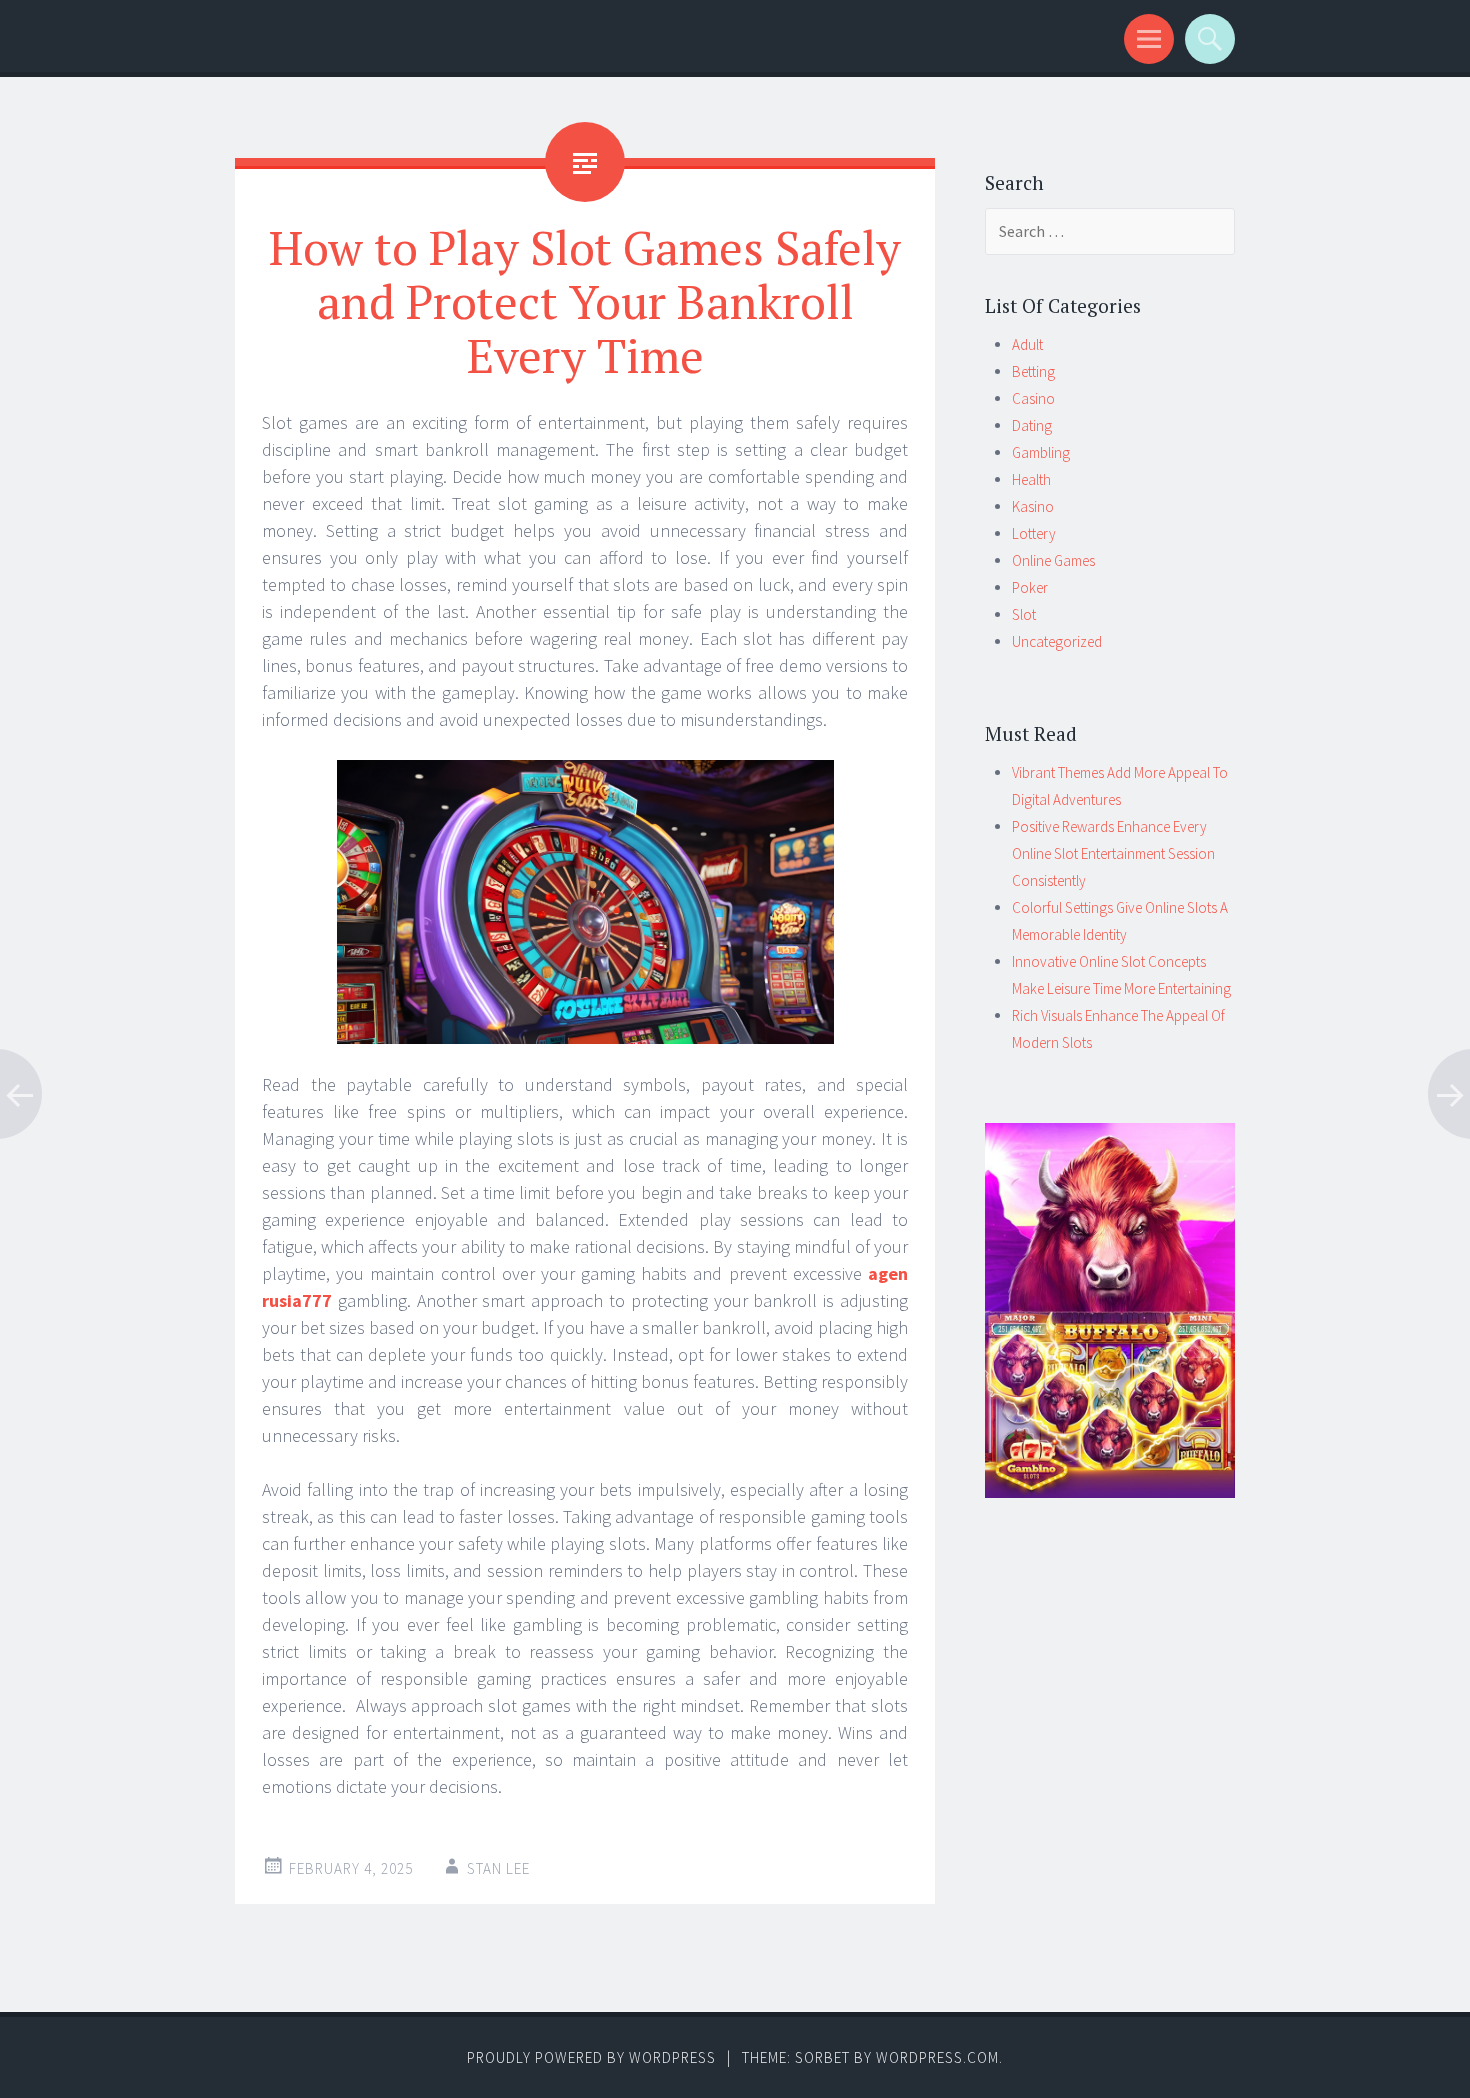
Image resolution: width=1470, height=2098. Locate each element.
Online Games (1053, 560)
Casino (1033, 398)
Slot (1024, 614)
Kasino (1033, 506)
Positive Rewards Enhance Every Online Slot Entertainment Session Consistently (1113, 853)
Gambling (1041, 452)
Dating (1032, 425)
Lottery (1034, 533)
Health (1031, 479)
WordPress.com (937, 2057)
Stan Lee (498, 1868)
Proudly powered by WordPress (591, 2057)
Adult (1027, 344)
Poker (1030, 587)
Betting (1033, 371)
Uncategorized (1057, 641)
